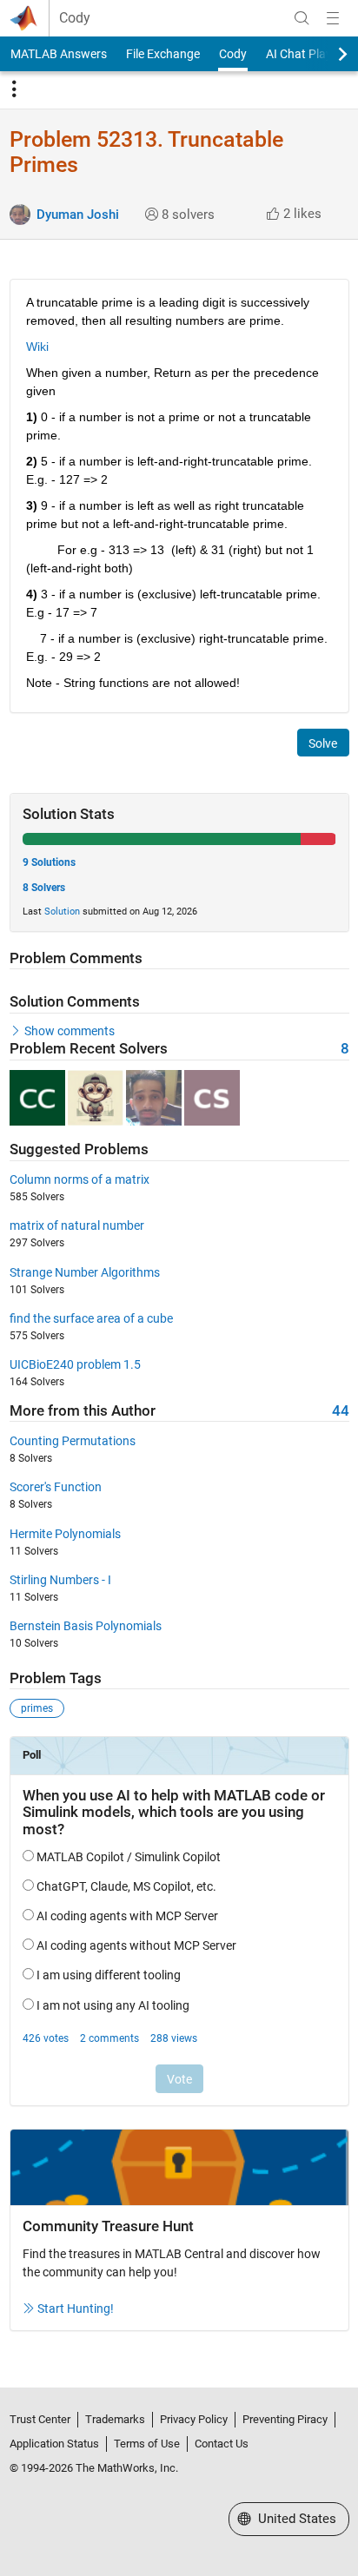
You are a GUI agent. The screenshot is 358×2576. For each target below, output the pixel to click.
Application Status (54, 2444)
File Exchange (163, 54)
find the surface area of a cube (91, 1318)
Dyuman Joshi (78, 215)
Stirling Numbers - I (60, 1580)
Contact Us (222, 2444)
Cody (75, 18)
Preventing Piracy (285, 2419)
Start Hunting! (76, 2308)
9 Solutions (49, 862)
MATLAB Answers (59, 54)
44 (341, 1411)
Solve (323, 743)
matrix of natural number (77, 1225)
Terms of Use (147, 2444)
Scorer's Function (56, 1487)
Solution (62, 912)
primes (37, 1708)
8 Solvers (44, 888)
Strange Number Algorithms (85, 1272)
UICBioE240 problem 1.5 (75, 1364)
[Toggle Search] (302, 18)
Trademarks (115, 2419)
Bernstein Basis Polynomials (86, 1626)
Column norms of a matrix (80, 1179)
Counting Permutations (73, 1441)
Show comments (70, 1031)
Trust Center (40, 2419)
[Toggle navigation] (14, 89)
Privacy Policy (194, 2419)
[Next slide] (328, 54)
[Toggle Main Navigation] (333, 18)
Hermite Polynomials (65, 1534)
